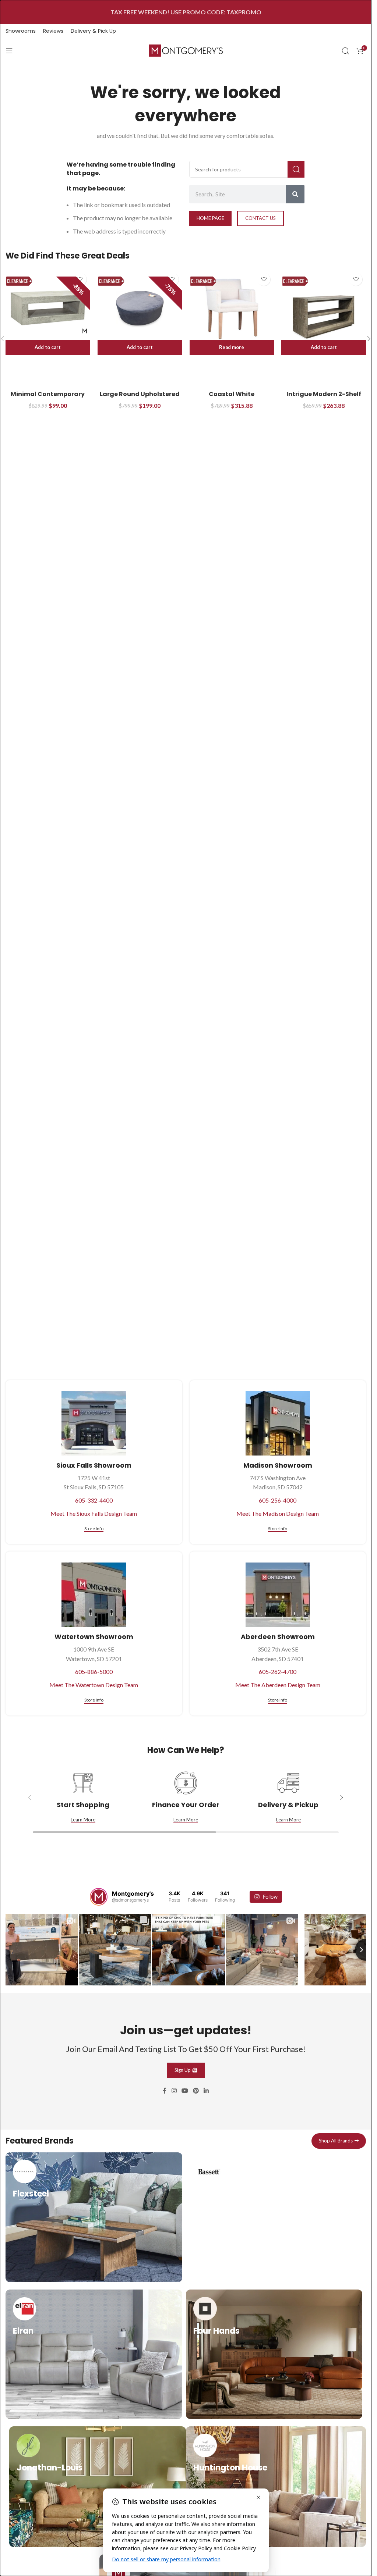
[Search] (345, 51)
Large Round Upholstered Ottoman (140, 398)
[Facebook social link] (165, 2090)
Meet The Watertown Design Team (94, 1685)
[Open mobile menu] (9, 51)
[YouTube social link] (185, 2090)
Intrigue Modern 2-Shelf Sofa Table (324, 398)
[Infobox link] (94, 2216)
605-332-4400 (94, 1500)
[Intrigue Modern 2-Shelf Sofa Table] (324, 308)
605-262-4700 (278, 1672)
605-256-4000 (278, 1500)
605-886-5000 (94, 1672)
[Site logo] (186, 50)
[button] (48, 348)
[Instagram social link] (174, 2090)
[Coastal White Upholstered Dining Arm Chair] (232, 308)
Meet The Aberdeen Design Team (278, 1685)
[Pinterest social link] (196, 2090)
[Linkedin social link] (206, 2090)
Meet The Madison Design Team (278, 1513)
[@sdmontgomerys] (99, 1897)
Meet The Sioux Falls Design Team (94, 1513)
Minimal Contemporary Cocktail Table (48, 398)
